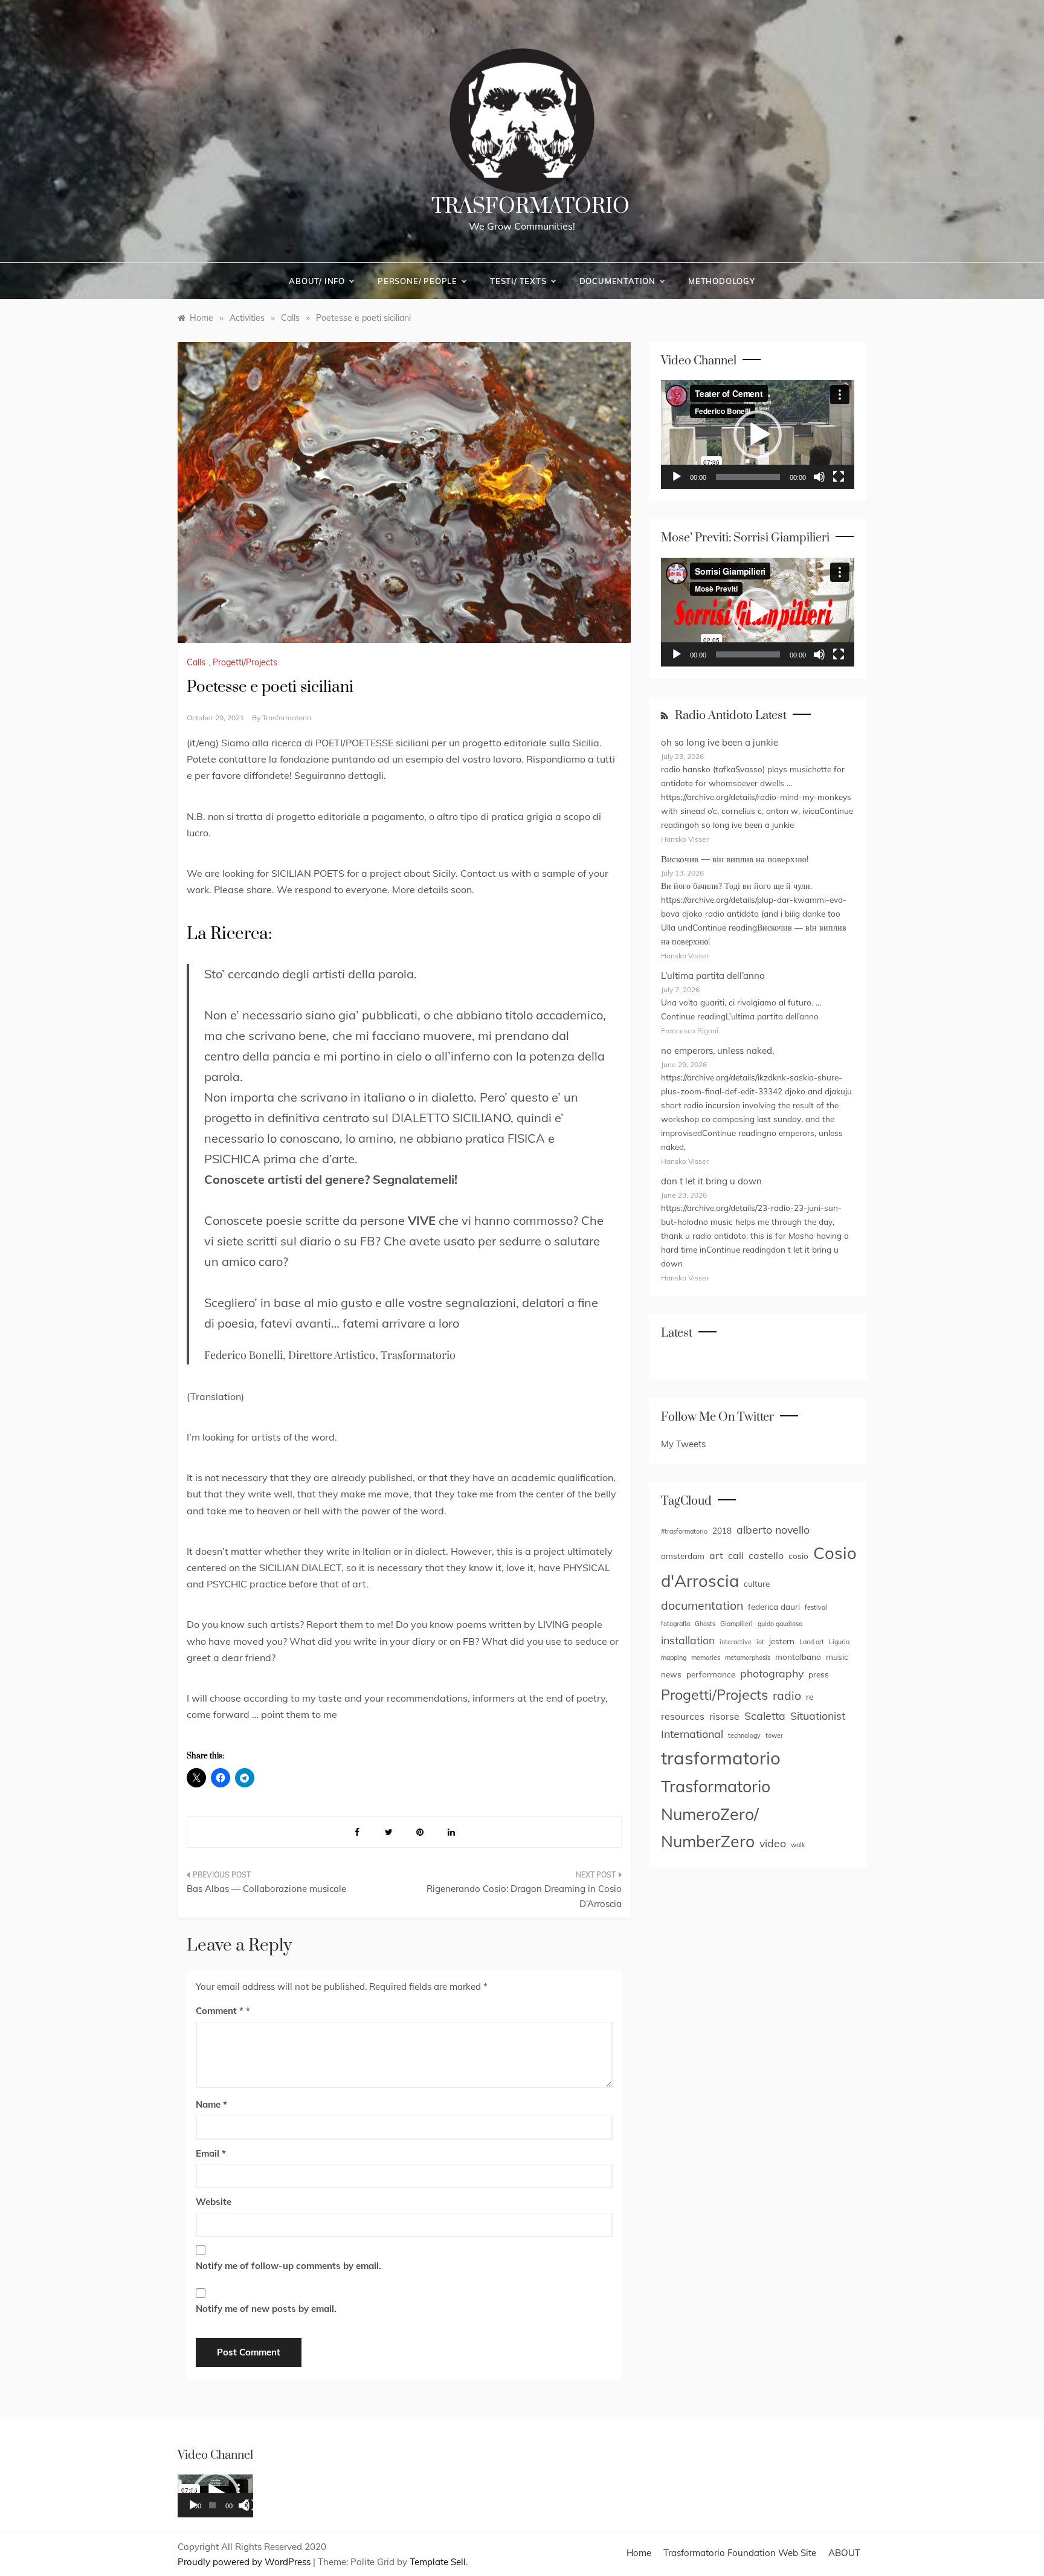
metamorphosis (748, 1658)
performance (711, 1674)
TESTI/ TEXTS (518, 281)
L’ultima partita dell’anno (713, 976)
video (773, 1843)
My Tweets (683, 1444)
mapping (674, 1658)
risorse (724, 1716)
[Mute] (819, 477)
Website (214, 2202)
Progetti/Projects (245, 662)
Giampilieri (736, 1624)
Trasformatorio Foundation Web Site (740, 2553)
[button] (758, 434)
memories (706, 1658)
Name (211, 2104)
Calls (196, 662)
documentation (702, 1605)
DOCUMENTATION (617, 281)
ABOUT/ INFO (317, 281)
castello (766, 1555)
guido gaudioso (780, 1624)
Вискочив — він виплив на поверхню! (735, 859)
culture (757, 1583)
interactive (736, 1642)
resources (683, 1716)
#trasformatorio (684, 1531)
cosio (798, 1556)
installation (688, 1640)
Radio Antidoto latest (731, 716)
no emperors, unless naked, (717, 1051)
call (736, 1555)
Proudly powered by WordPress (245, 2562)
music (837, 1657)
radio (787, 1695)
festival (816, 1607)
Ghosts (705, 1624)
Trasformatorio (530, 207)
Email (211, 2153)
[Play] (677, 477)
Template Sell (438, 2562)
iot (760, 1642)
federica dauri (774, 1606)
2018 (722, 1530)
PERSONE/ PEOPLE (417, 281)
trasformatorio (287, 718)
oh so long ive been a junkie (720, 742)
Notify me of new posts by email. (266, 2309)
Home (639, 2553)
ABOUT (844, 2553)
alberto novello (773, 1529)
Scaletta (765, 1716)
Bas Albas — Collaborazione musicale (266, 1889)
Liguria (839, 1642)
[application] (758, 434)
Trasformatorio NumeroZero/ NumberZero (716, 1814)
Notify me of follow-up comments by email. (288, 2266)
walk (798, 1845)
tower (774, 1735)
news (671, 1674)
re (810, 1696)
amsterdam (683, 1556)
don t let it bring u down (711, 1181)
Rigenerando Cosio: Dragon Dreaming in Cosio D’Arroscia (524, 1896)
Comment (220, 2011)
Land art (812, 1642)
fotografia (675, 1624)
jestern (782, 1641)
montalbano (798, 1657)
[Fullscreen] (839, 477)
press (819, 1674)
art (716, 1555)
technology (744, 1735)
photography (772, 1673)
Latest (677, 1333)
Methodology (722, 281)
